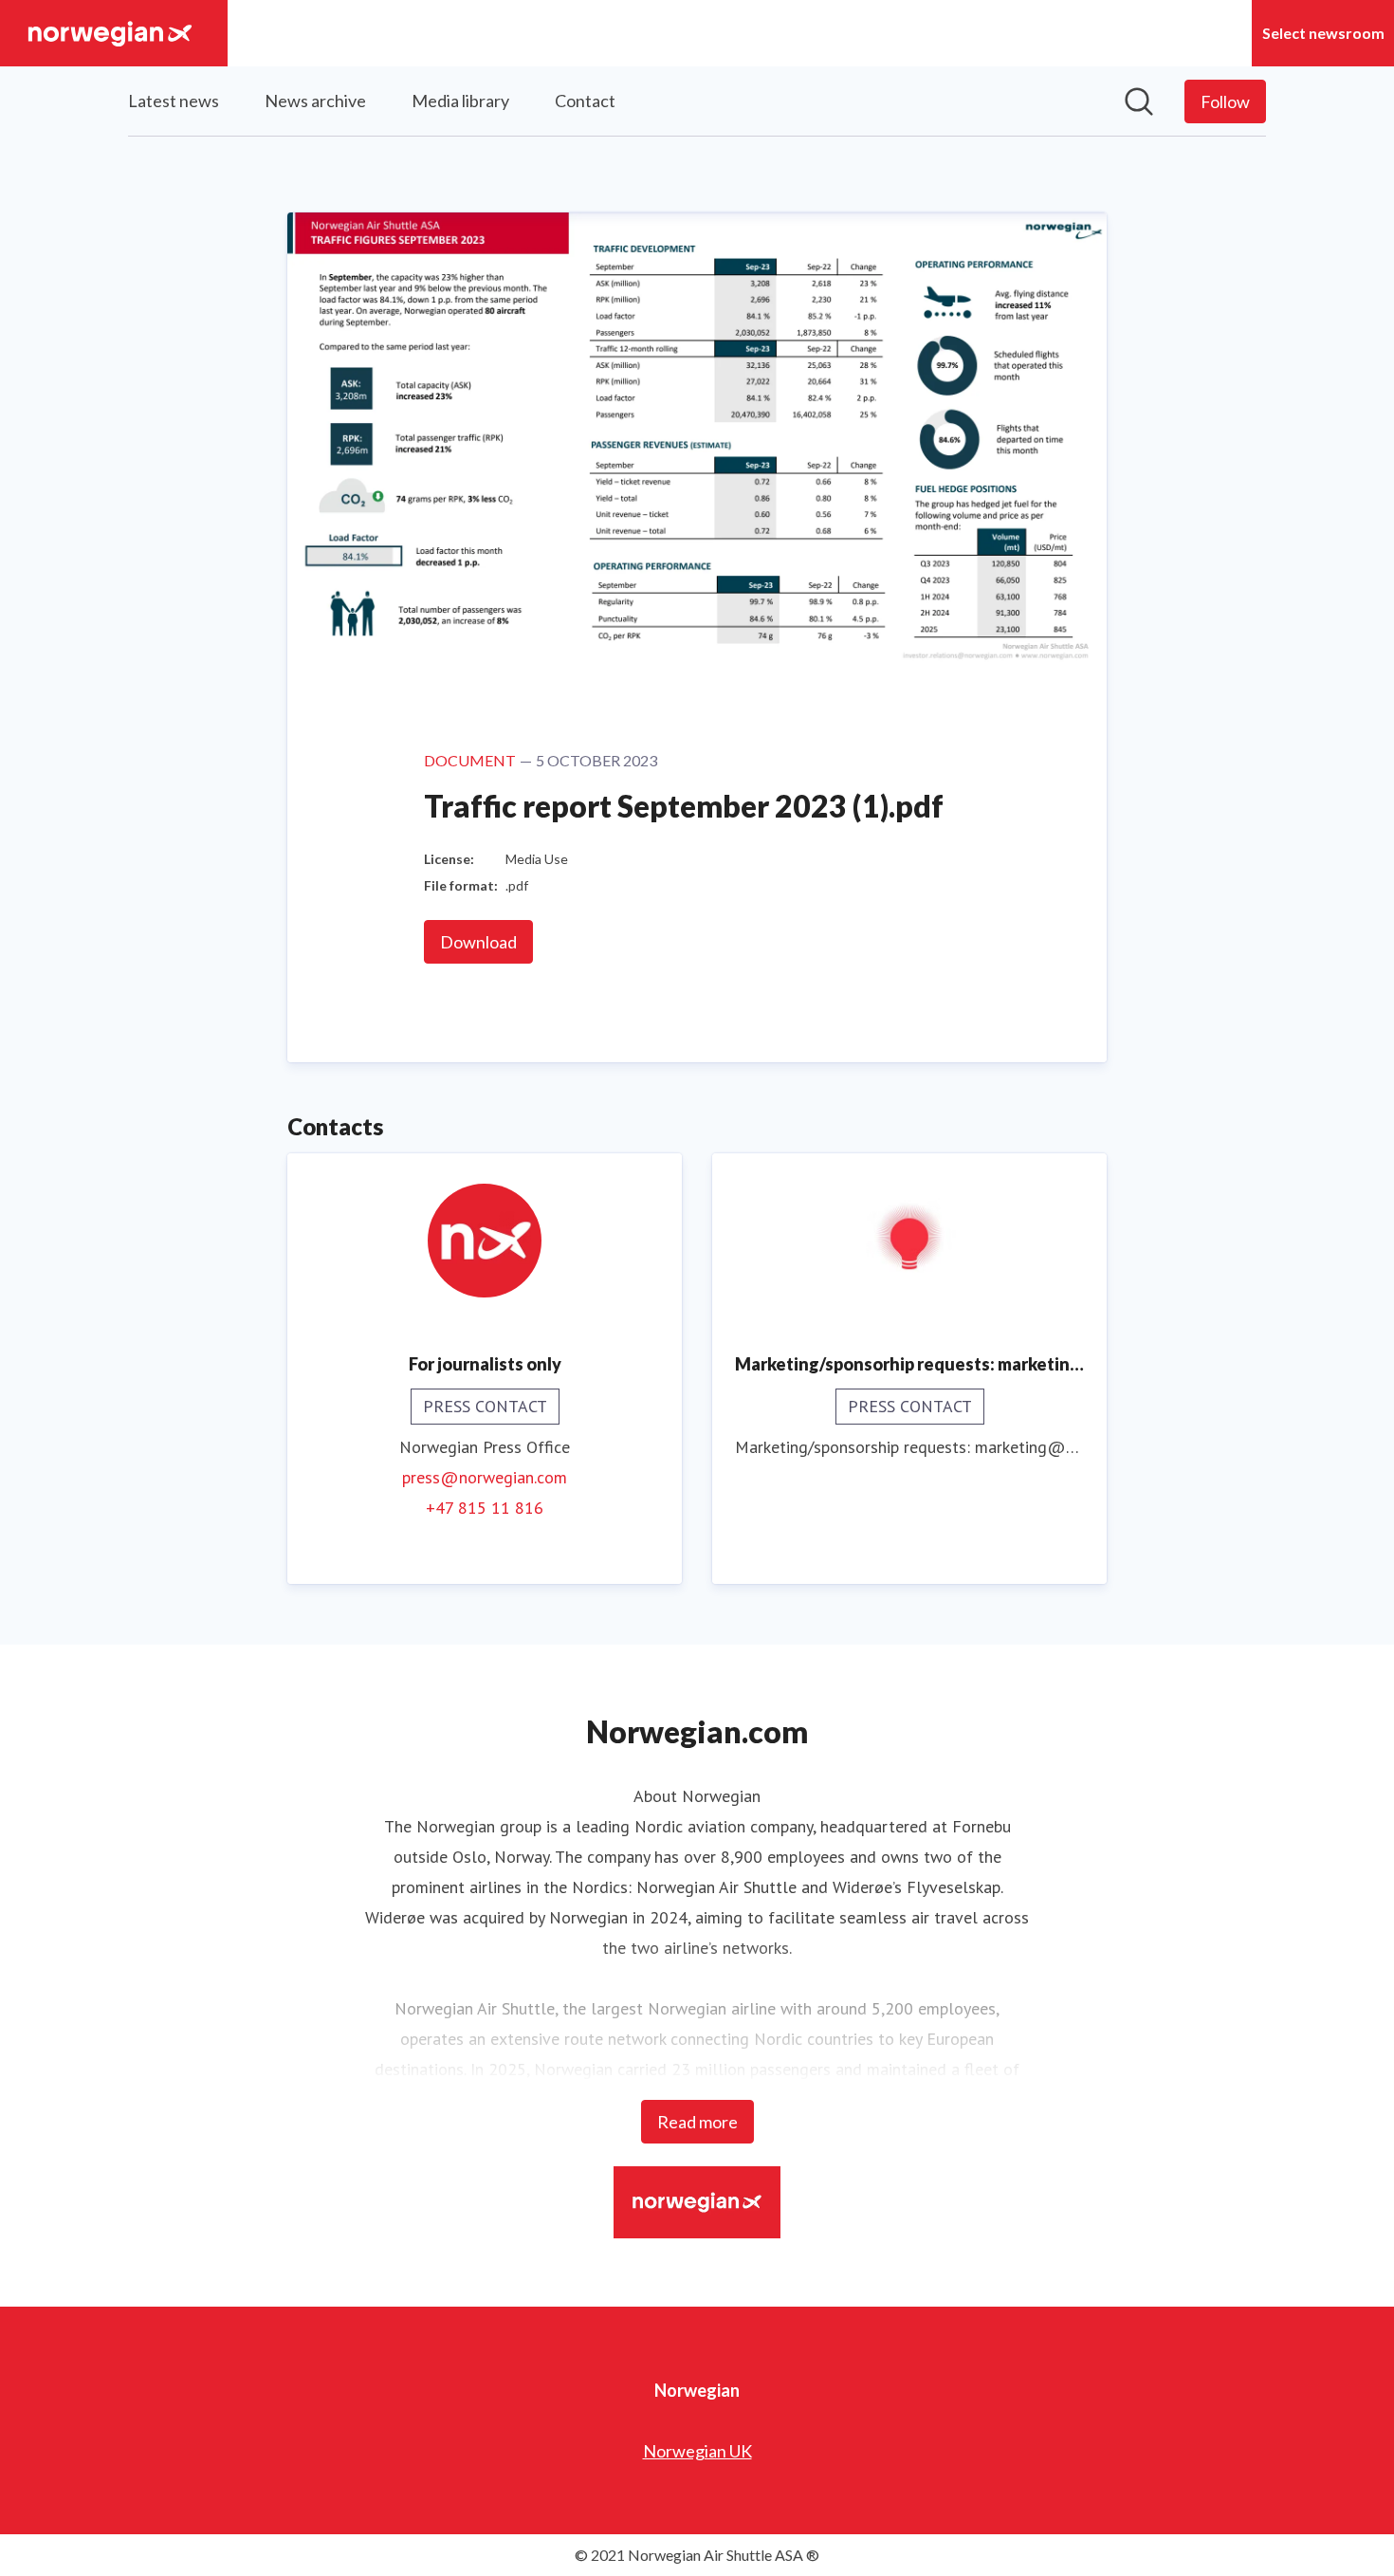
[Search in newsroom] (1139, 101)
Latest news (174, 101)
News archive (315, 101)
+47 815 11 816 (485, 1508)
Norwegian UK (697, 2451)
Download (478, 942)
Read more (697, 2122)
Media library (460, 101)
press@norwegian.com (485, 1477)
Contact (585, 101)
